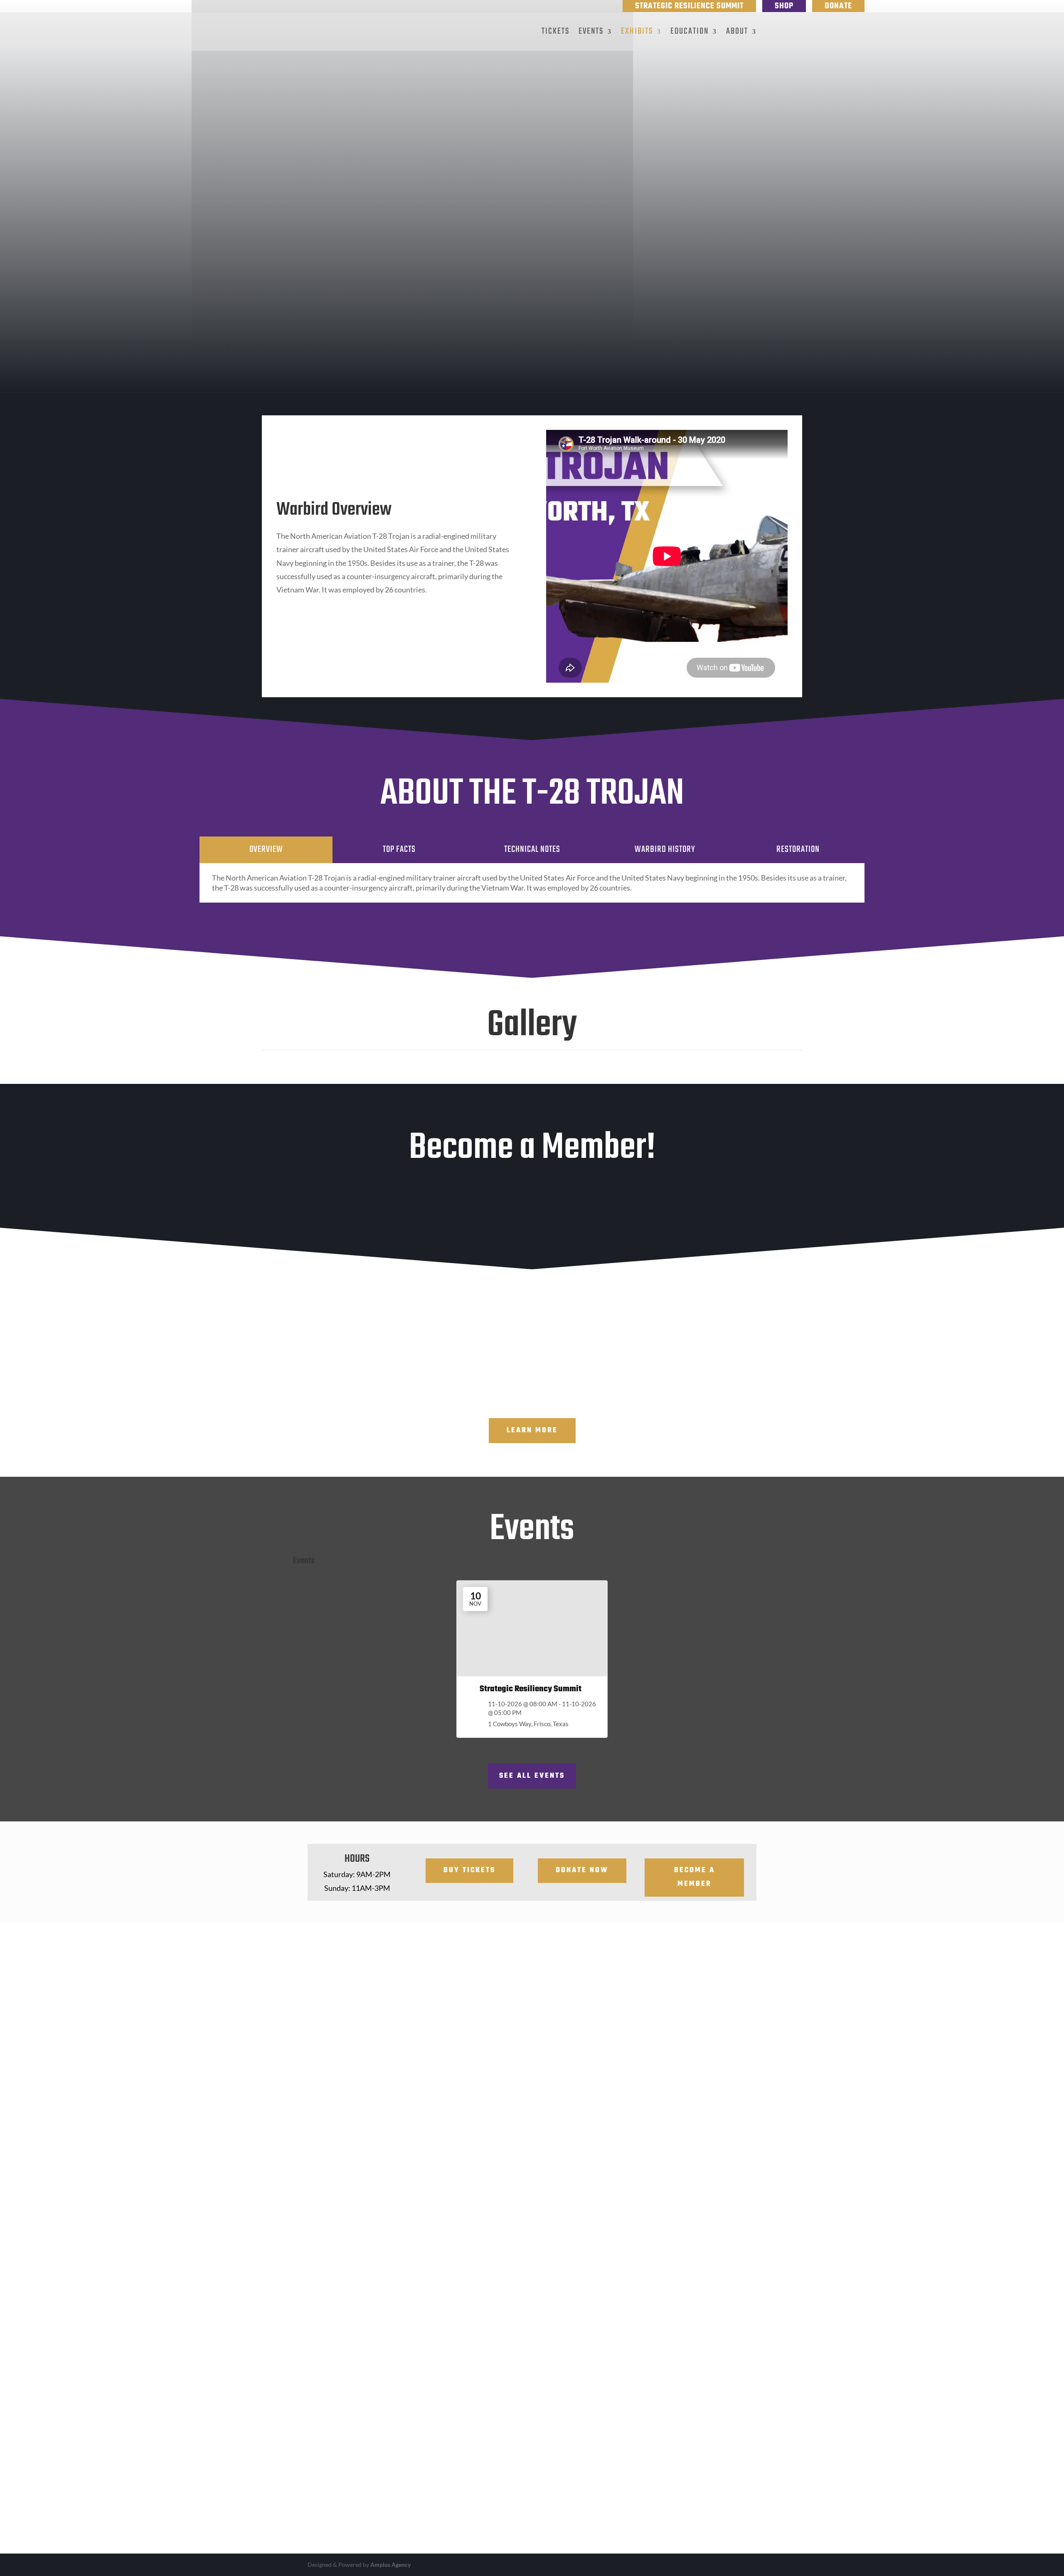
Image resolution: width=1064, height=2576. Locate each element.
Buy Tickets (469, 1870)
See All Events (532, 1776)
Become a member (695, 1877)
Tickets (555, 33)
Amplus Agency (390, 2565)
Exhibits (637, 33)
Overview (266, 849)
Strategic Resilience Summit (689, 6)
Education (690, 33)
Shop (784, 6)
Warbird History (665, 849)
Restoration (798, 849)
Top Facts (399, 849)
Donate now (582, 1870)
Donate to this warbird (282, 250)
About (737, 33)
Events (591, 33)
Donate (838, 6)
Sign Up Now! (532, 1202)
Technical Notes (532, 849)
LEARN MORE (532, 1430)
